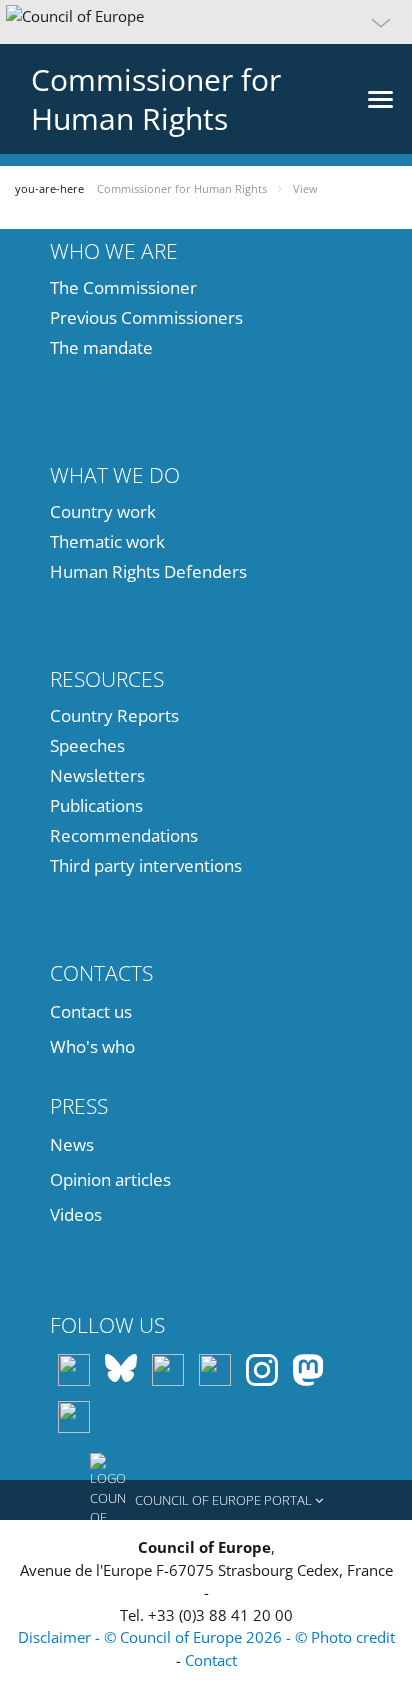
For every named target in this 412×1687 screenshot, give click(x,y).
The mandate (101, 347)
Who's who (92, 1046)
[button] (206, 22)
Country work (103, 511)
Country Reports (114, 715)
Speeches (87, 745)
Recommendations (124, 835)
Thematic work (107, 541)
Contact (211, 1660)
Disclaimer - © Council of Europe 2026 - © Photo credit (206, 1637)
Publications (96, 805)
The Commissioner (123, 287)
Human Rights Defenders (148, 571)
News (72, 1144)
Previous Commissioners (146, 317)
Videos (76, 1214)
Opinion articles (110, 1179)
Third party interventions (146, 865)
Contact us (91, 1011)
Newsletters (97, 775)
